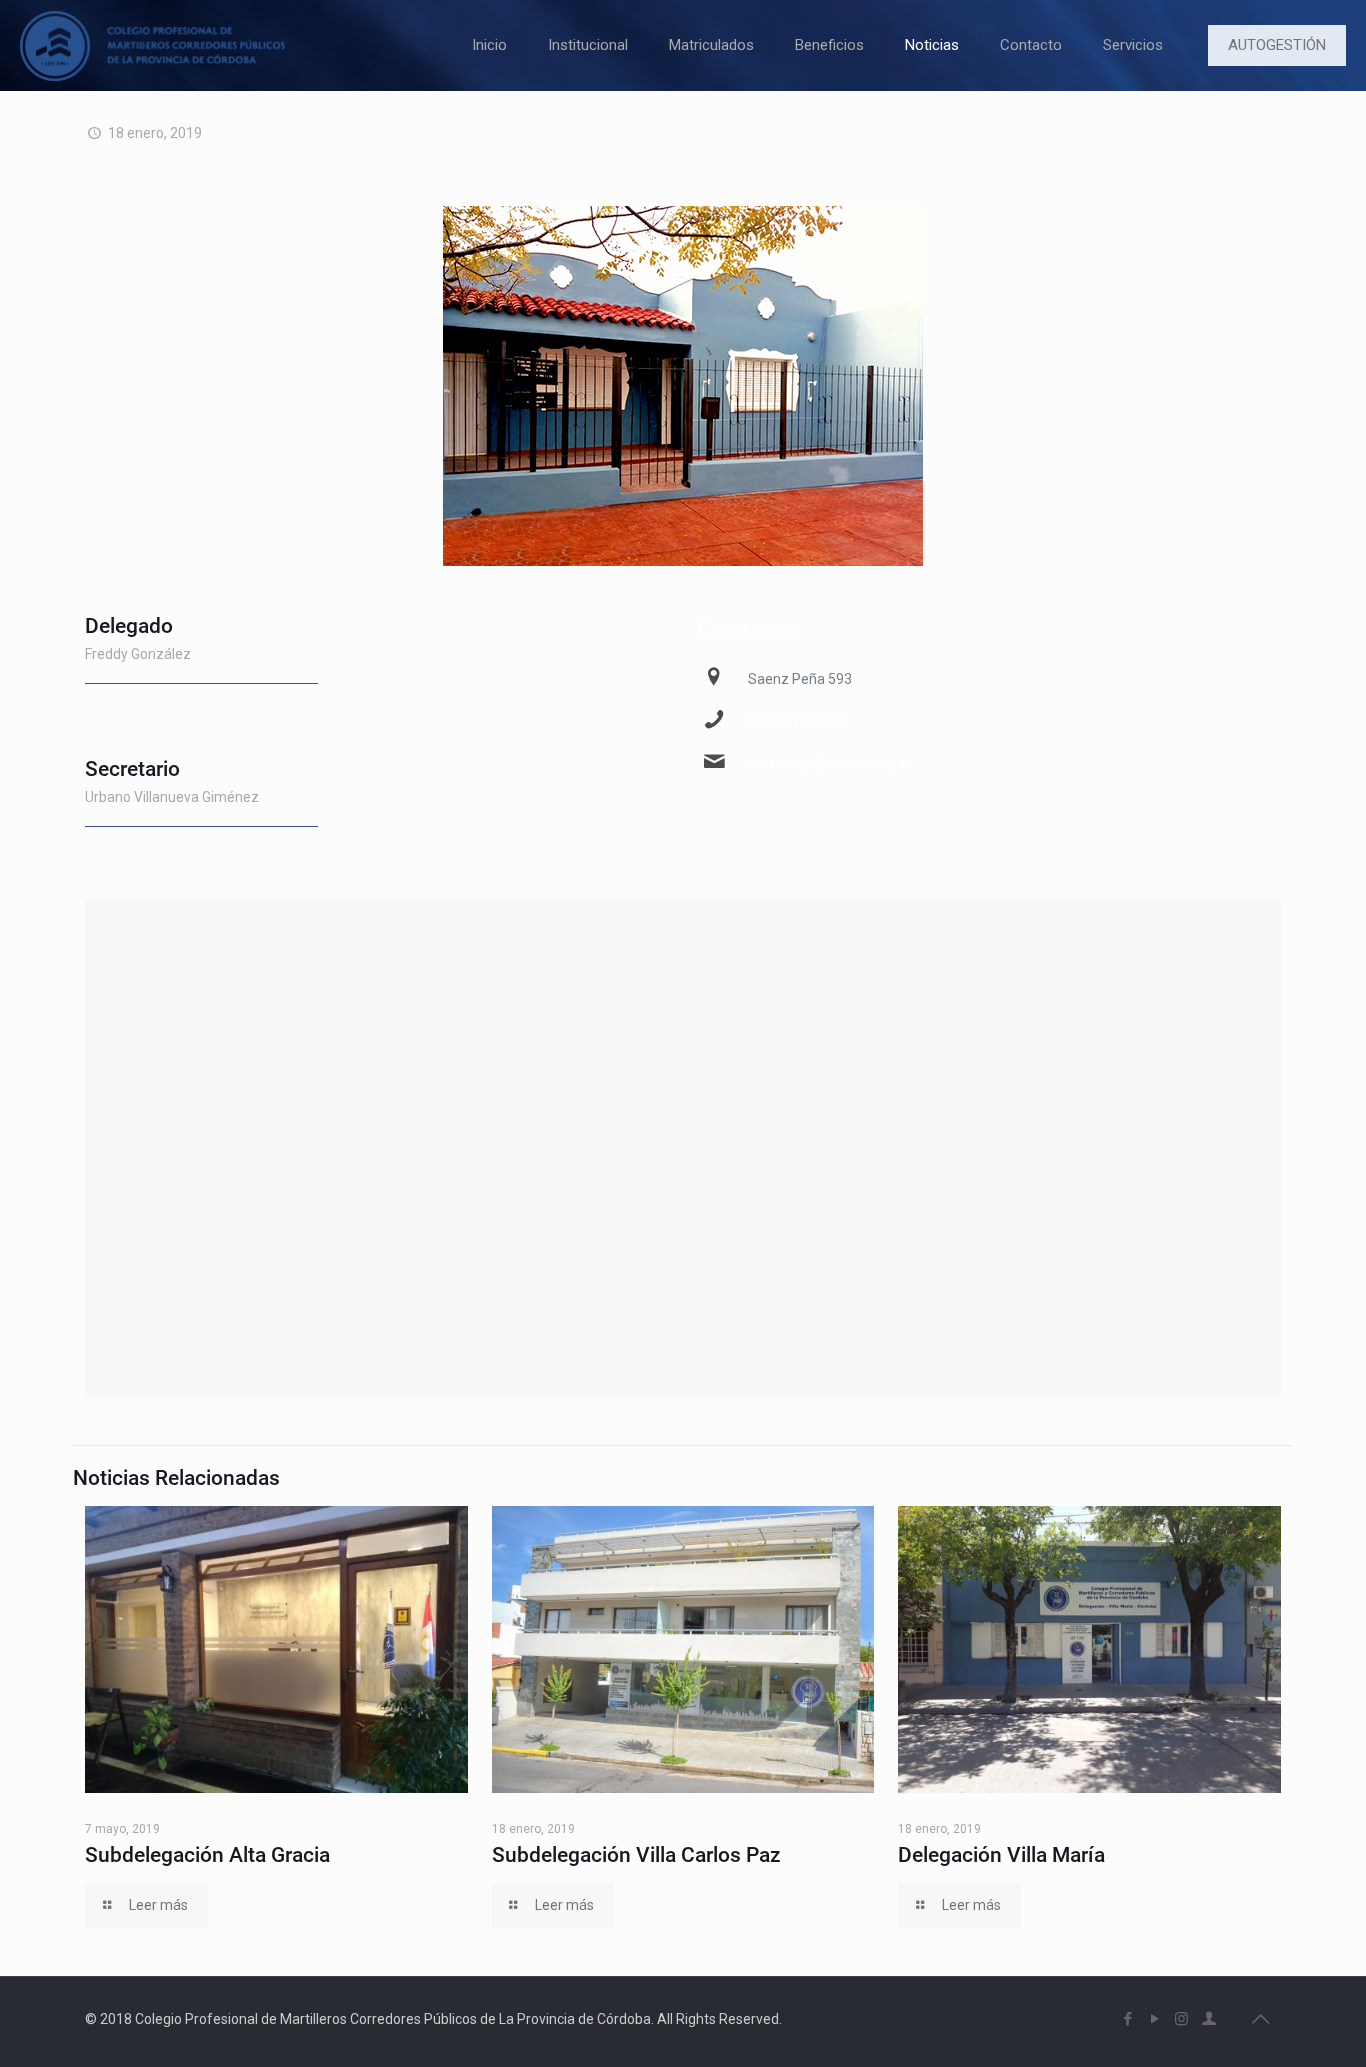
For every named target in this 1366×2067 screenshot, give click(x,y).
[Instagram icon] (1181, 2019)
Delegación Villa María (1001, 1855)
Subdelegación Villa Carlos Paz (636, 1855)
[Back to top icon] (1260, 2019)
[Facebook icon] (1127, 2019)
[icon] (1208, 2019)
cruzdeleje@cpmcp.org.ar (829, 763)
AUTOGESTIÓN (1277, 45)
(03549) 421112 (798, 721)
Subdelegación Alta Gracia (207, 1855)
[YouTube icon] (1154, 2019)
